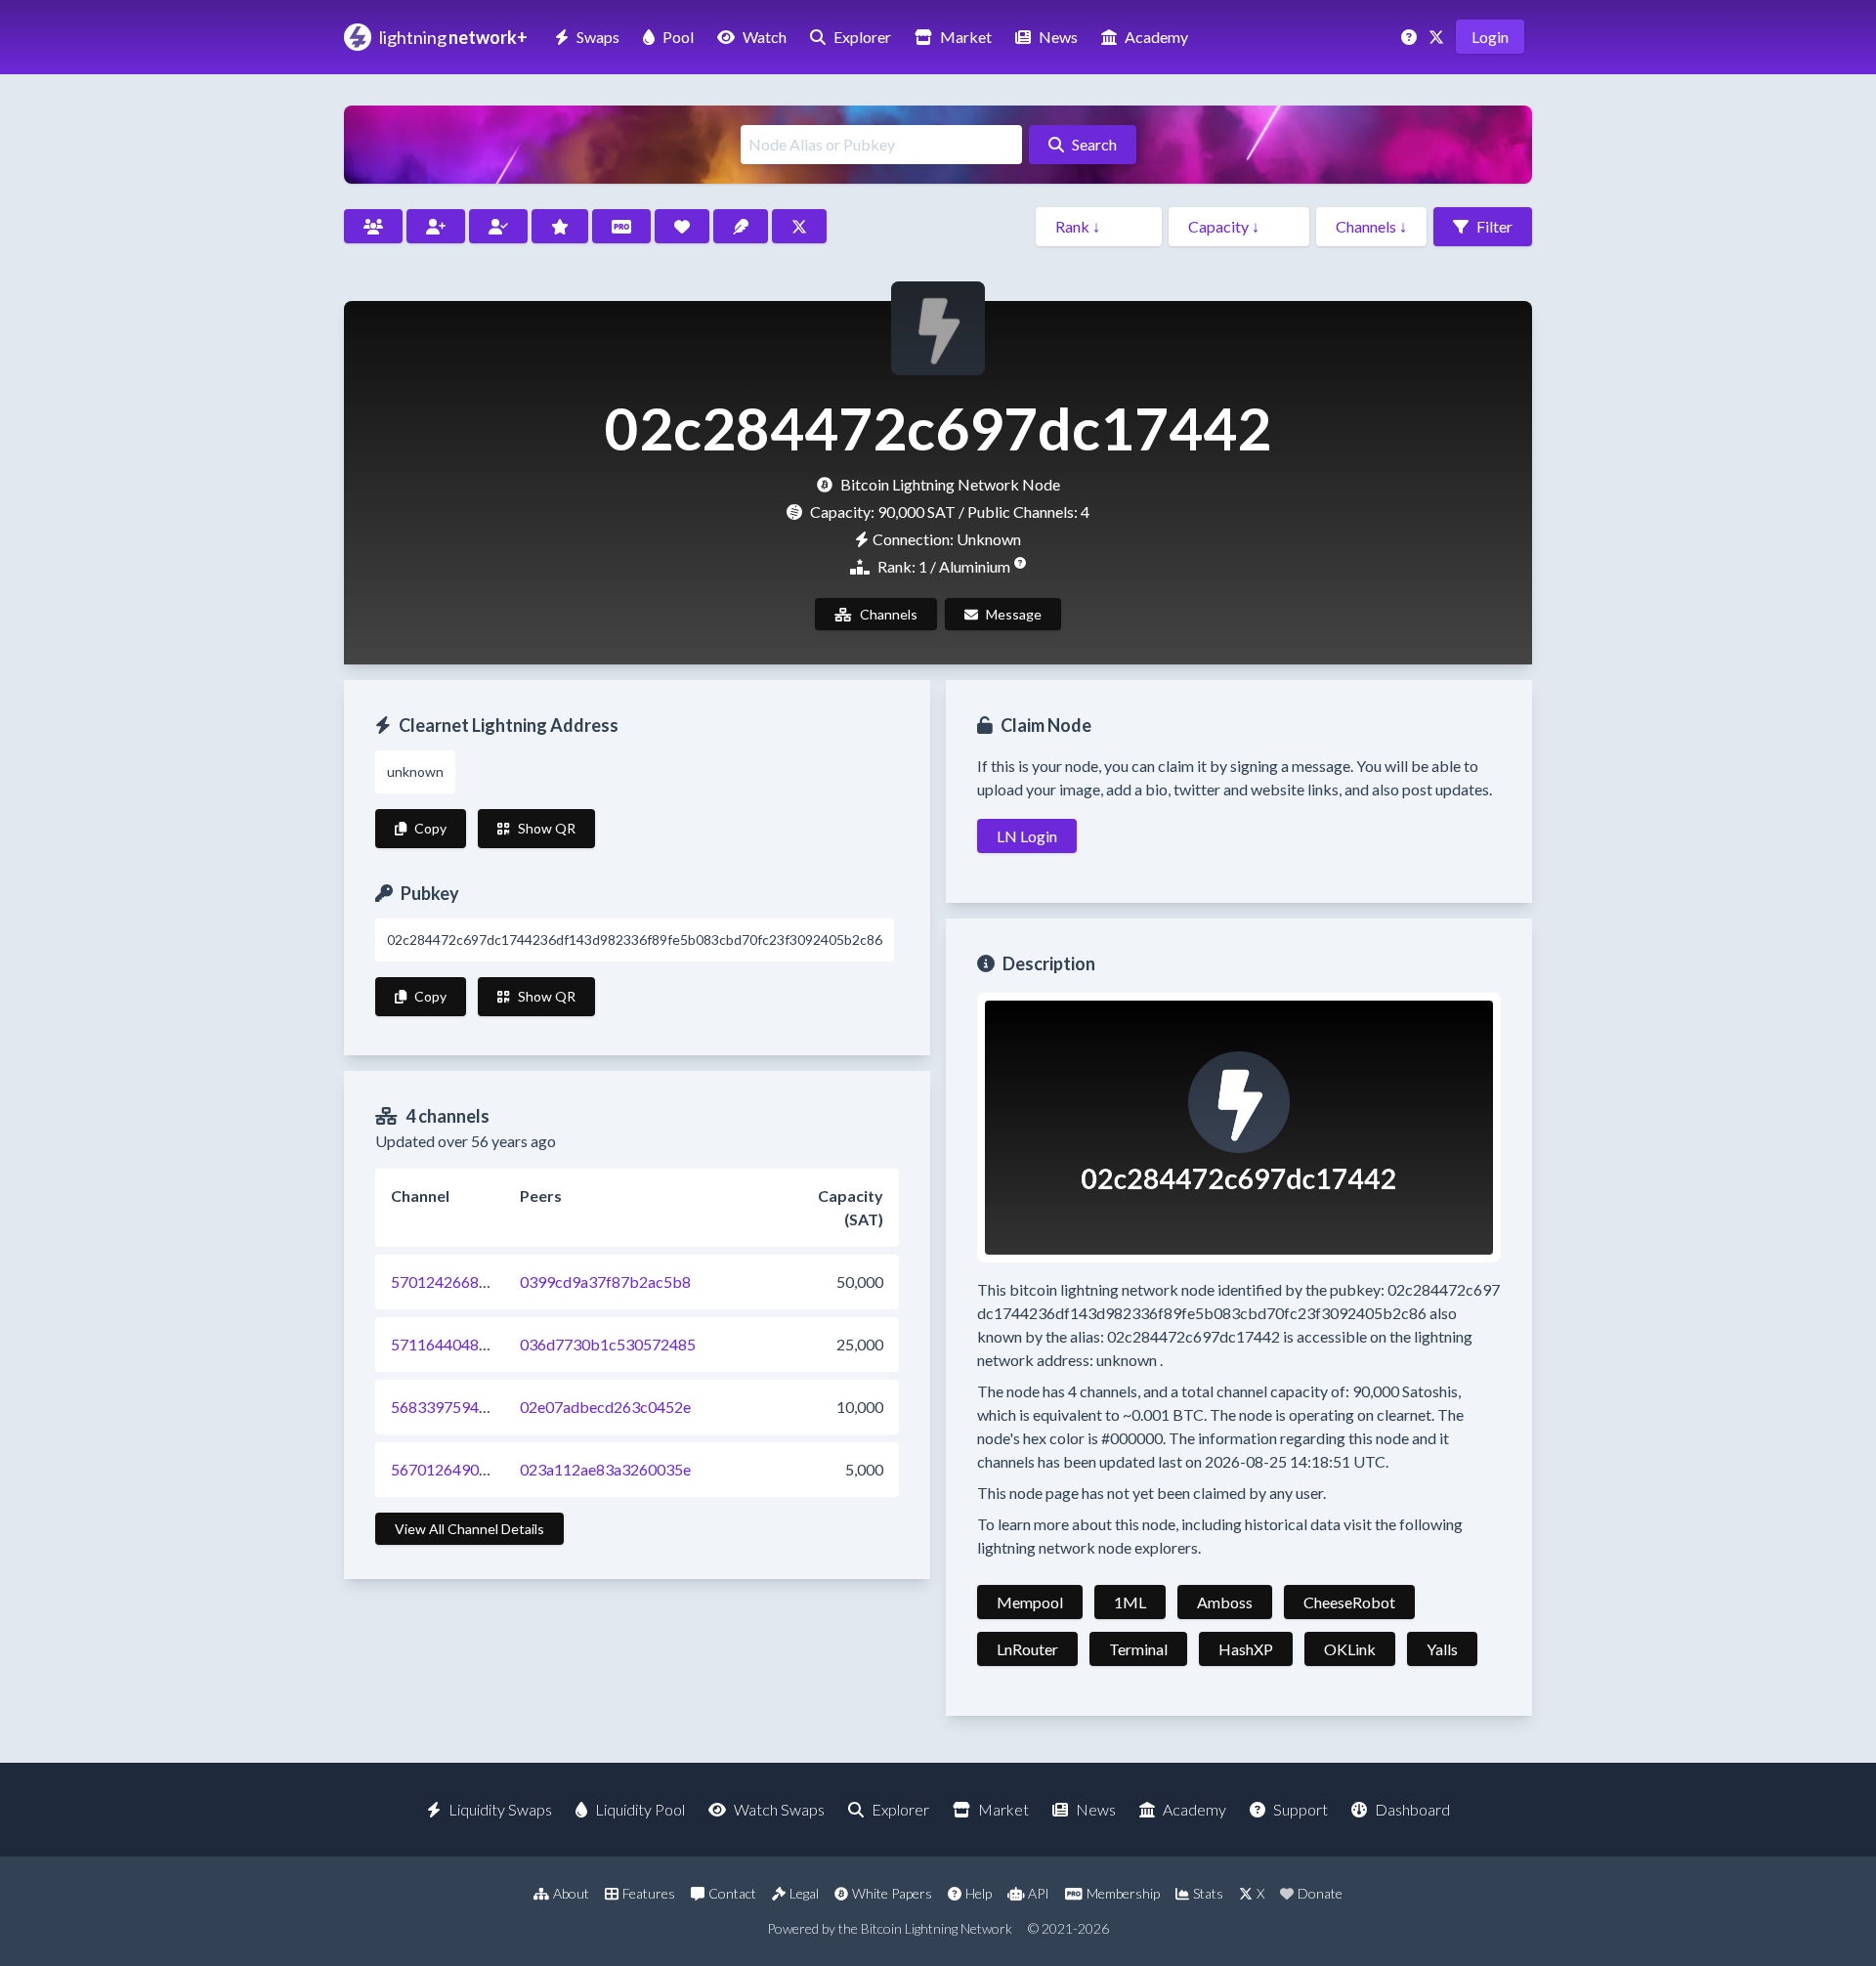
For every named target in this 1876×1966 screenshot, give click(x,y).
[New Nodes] (436, 226)
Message (1014, 614)
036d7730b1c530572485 (608, 1344)
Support (1300, 1809)
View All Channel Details (469, 1529)
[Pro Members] (621, 226)
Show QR (547, 828)
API (1039, 1893)
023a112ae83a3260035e (605, 1469)
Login (1490, 37)
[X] (1438, 37)
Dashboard (1412, 1809)
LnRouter (1027, 1649)
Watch (765, 37)
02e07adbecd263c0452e (605, 1407)
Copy (430, 828)
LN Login (1027, 836)
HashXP (1246, 1649)
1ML (1130, 1602)
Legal (804, 1893)
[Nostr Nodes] (741, 226)
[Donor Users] (682, 226)
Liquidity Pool (640, 1809)
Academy (1156, 37)
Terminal (1138, 1649)
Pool (678, 37)
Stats (1208, 1893)
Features (649, 1893)
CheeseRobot (1349, 1602)
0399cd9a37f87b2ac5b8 (605, 1282)
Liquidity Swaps (500, 1809)
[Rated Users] (560, 226)
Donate (1320, 1893)
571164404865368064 (470, 1344)
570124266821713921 (470, 1282)
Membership (1123, 1893)
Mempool (1030, 1602)
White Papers (892, 1893)
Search (1094, 144)
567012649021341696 (470, 1469)
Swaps (598, 37)
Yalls (1442, 1649)
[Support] (1411, 37)
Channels (889, 614)
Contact (732, 1893)
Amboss (1225, 1602)
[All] (373, 226)
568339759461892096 (470, 1407)
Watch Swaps (779, 1809)
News (1058, 37)
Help (979, 1893)
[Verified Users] (498, 226)
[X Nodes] (799, 226)
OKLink (1350, 1649)
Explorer (862, 37)
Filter (1494, 226)
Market (966, 37)
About (571, 1893)
